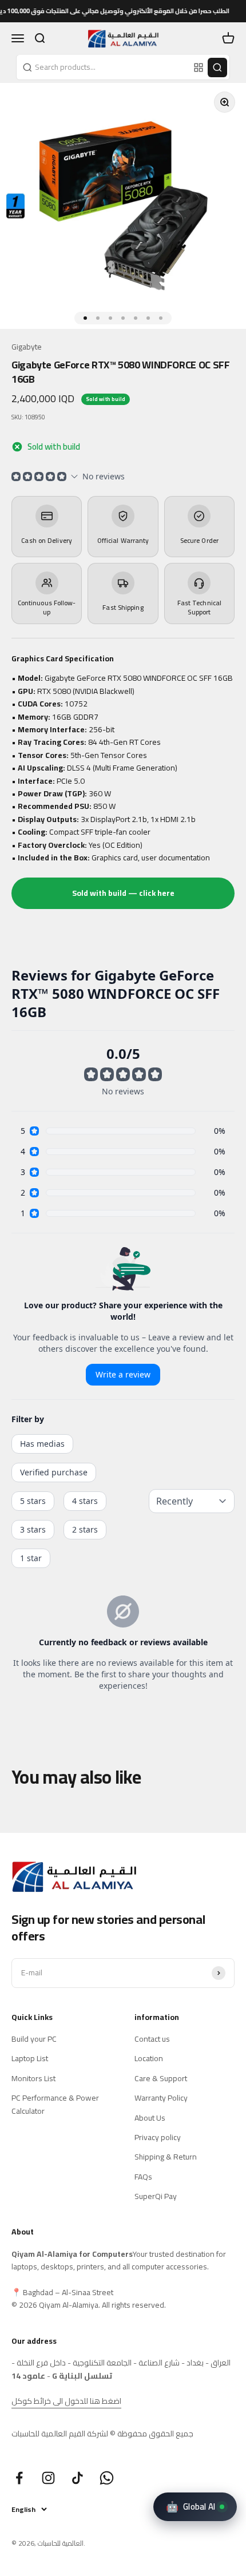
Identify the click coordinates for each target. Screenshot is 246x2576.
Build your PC (34, 2039)
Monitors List (33, 2078)
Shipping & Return (166, 2157)
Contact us (152, 2039)
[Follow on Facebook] (19, 2478)
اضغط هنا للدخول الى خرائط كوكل (66, 2401)
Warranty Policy (161, 2098)
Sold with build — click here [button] (123, 893)
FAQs (143, 2177)
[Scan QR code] (199, 68)
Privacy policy (158, 2137)
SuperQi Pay (156, 2196)
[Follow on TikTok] (78, 2478)
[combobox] (104, 67)
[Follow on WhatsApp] (107, 2478)
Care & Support (161, 2078)
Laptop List (30, 2058)
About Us (150, 2118)
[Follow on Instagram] (48, 2478)
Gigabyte (27, 347)
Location (149, 2058)
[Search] (217, 68)
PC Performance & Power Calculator (55, 2104)
